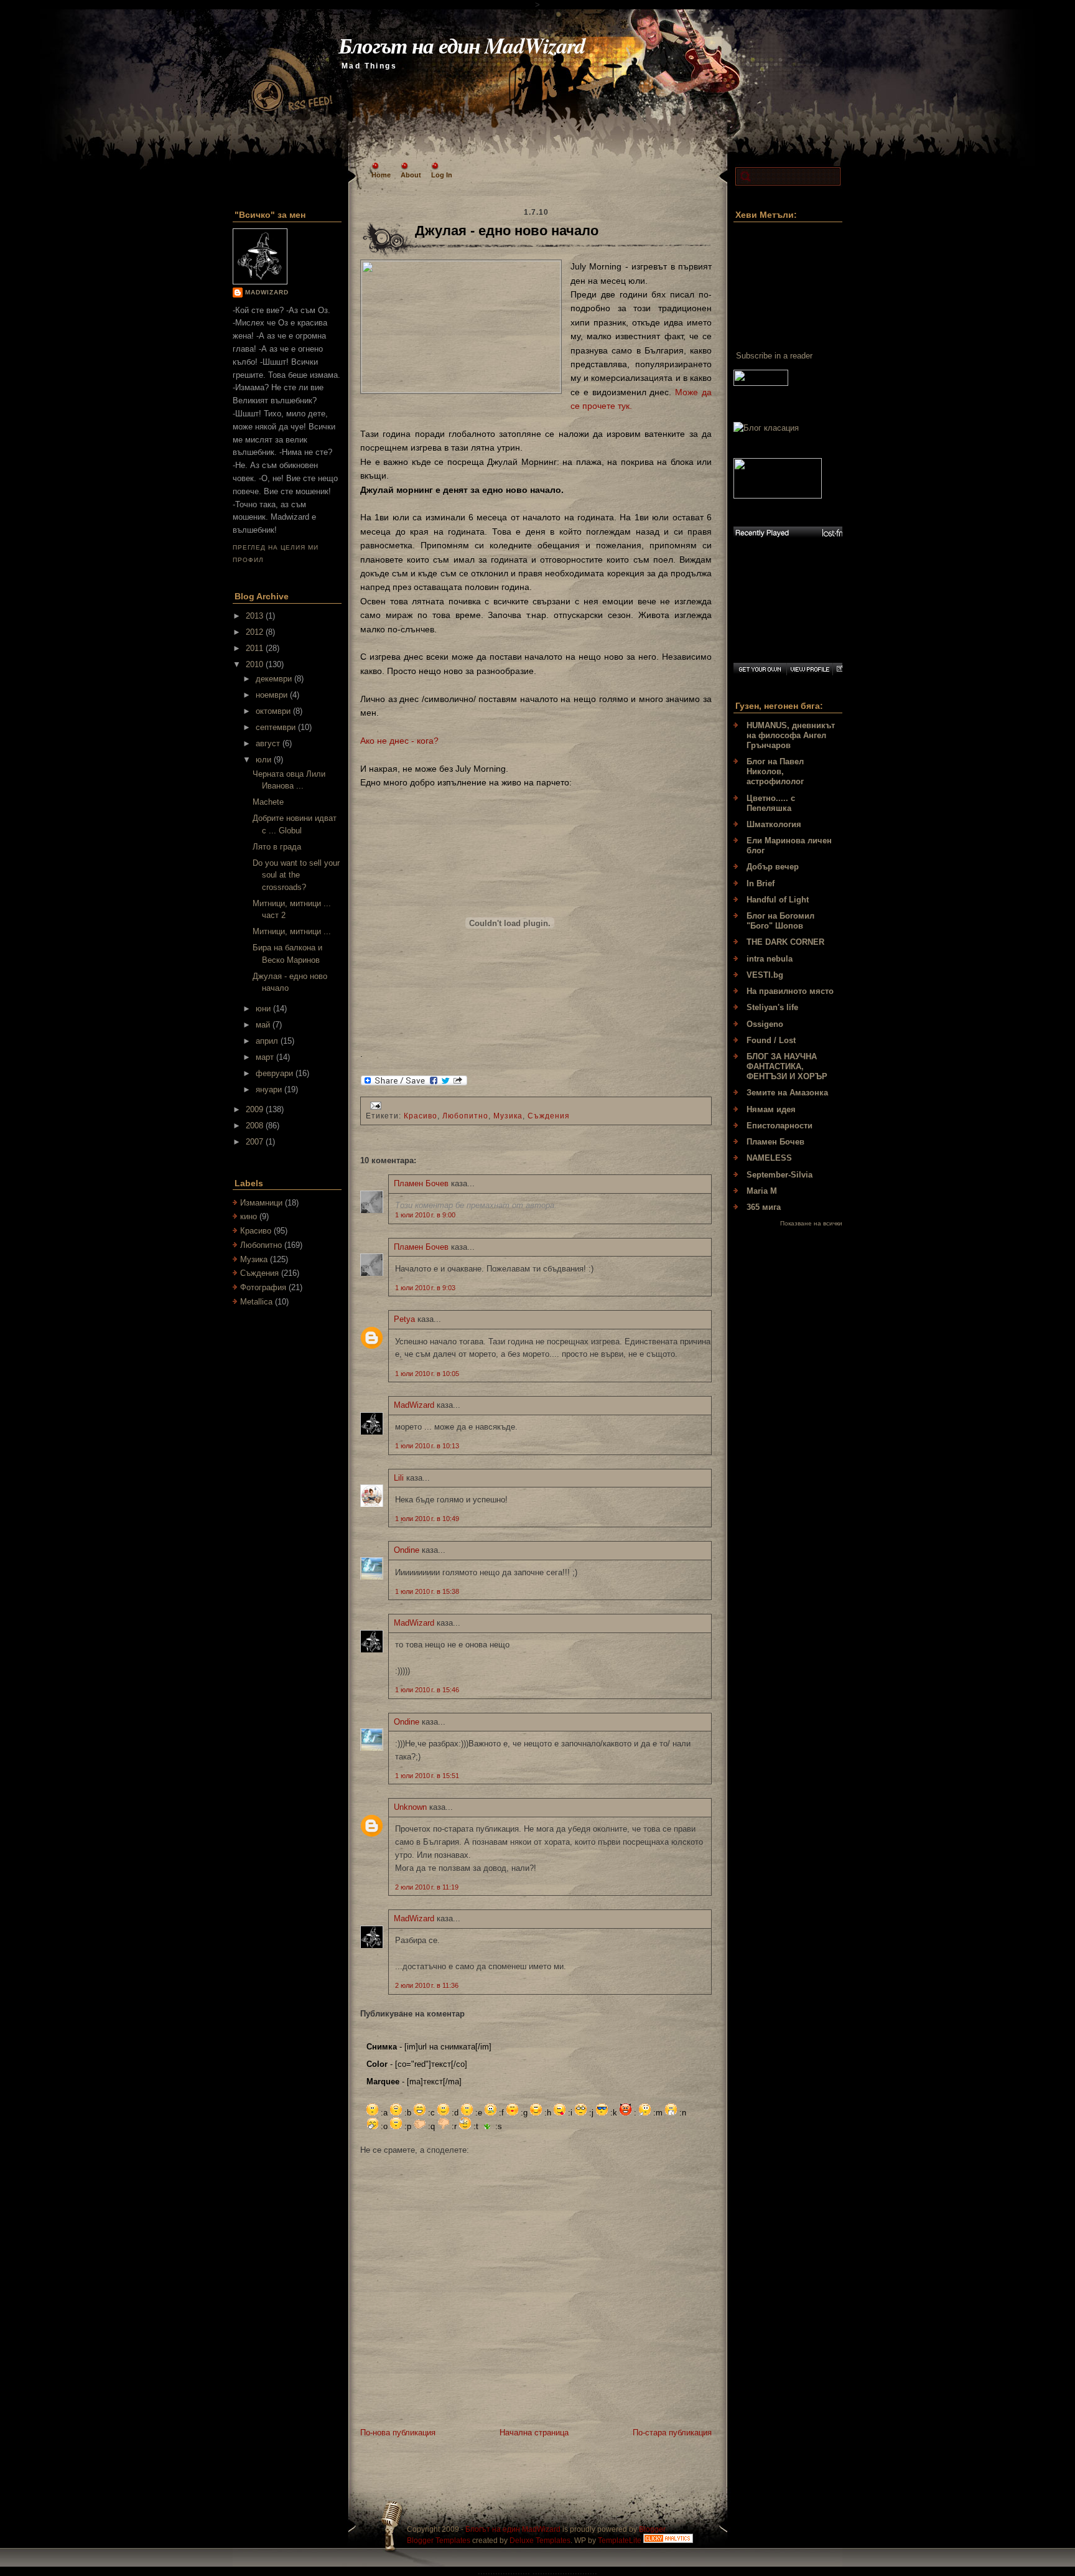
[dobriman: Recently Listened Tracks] (791, 533)
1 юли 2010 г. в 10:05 (427, 1374)
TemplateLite (620, 2541)
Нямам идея (771, 1109)
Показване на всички (811, 1223)
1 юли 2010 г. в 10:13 (427, 1446)
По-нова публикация (398, 2433)
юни (264, 1009)
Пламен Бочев (421, 1183)
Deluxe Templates (540, 2541)
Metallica (256, 1302)
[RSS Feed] (291, 71)
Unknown (410, 1807)
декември (275, 679)
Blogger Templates (439, 2541)
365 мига (764, 1207)
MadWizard (267, 292)
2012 (256, 632)
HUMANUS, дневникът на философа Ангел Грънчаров (791, 735)
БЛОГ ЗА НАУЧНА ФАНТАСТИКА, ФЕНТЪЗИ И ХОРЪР (787, 1066)
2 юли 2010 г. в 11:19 (427, 1887)
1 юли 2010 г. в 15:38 (427, 1591)
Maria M (762, 1191)
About (411, 175)
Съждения (259, 1273)
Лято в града (277, 847)
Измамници (261, 1203)
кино (249, 1216)
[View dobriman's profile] (809, 669)
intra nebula (770, 959)
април (268, 1041)
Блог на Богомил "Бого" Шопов (780, 921)
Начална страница (534, 2433)
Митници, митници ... (292, 931)
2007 (256, 1142)
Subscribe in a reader (774, 356)
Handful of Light (778, 900)
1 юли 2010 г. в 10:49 (427, 1519)
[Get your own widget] (760, 669)
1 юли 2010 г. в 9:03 (425, 1288)
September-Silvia (779, 1175)
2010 (256, 664)
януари (270, 1089)
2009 (256, 1109)
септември (277, 727)
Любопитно (261, 1245)
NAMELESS (769, 1158)
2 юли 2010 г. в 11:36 (427, 1985)
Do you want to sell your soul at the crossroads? (296, 875)
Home (381, 175)
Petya (404, 1319)
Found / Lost (771, 1040)
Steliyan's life (772, 1007)
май (264, 1025)
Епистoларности (779, 1126)
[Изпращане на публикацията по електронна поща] (374, 1105)
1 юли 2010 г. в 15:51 (427, 1776)
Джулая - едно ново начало (507, 231)
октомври (274, 711)
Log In (442, 175)
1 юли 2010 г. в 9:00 (425, 1215)
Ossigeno (765, 1024)
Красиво (256, 1231)
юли (265, 760)
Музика (254, 1259)
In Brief (761, 883)
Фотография (263, 1287)
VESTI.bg (765, 975)
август (269, 743)
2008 (256, 1126)
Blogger (652, 2529)
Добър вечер (773, 867)
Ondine (407, 1550)
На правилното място (790, 991)
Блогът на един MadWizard (462, 45)
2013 (256, 616)
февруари (276, 1073)
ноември (273, 695)
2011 (256, 648)
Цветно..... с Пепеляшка (771, 803)
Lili (399, 1478)
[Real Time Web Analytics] (668, 2541)
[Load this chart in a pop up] (840, 669)
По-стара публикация (672, 2433)
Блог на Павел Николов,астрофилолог (775, 771)
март (266, 1057)
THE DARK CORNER (785, 942)
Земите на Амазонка (787, 1093)
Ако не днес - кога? (399, 741)
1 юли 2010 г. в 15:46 (427, 1690)
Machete (268, 802)
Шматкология (774, 824)
